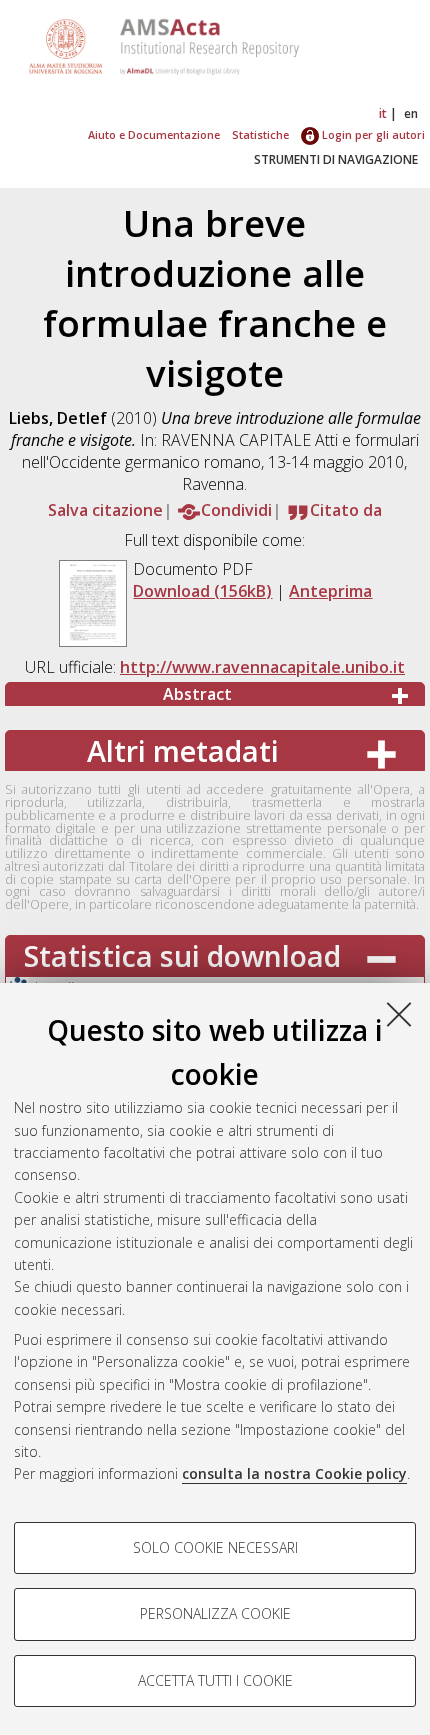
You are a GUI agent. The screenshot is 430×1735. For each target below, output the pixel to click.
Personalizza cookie (215, 1613)
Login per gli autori (372, 134)
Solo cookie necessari (215, 1547)
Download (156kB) (202, 591)
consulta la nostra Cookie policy (294, 1473)
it (383, 113)
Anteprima (330, 591)
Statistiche (260, 134)
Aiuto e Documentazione (154, 134)
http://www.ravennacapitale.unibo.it (262, 667)
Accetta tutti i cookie (215, 1680)
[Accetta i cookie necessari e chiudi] (399, 1014)
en (411, 113)
